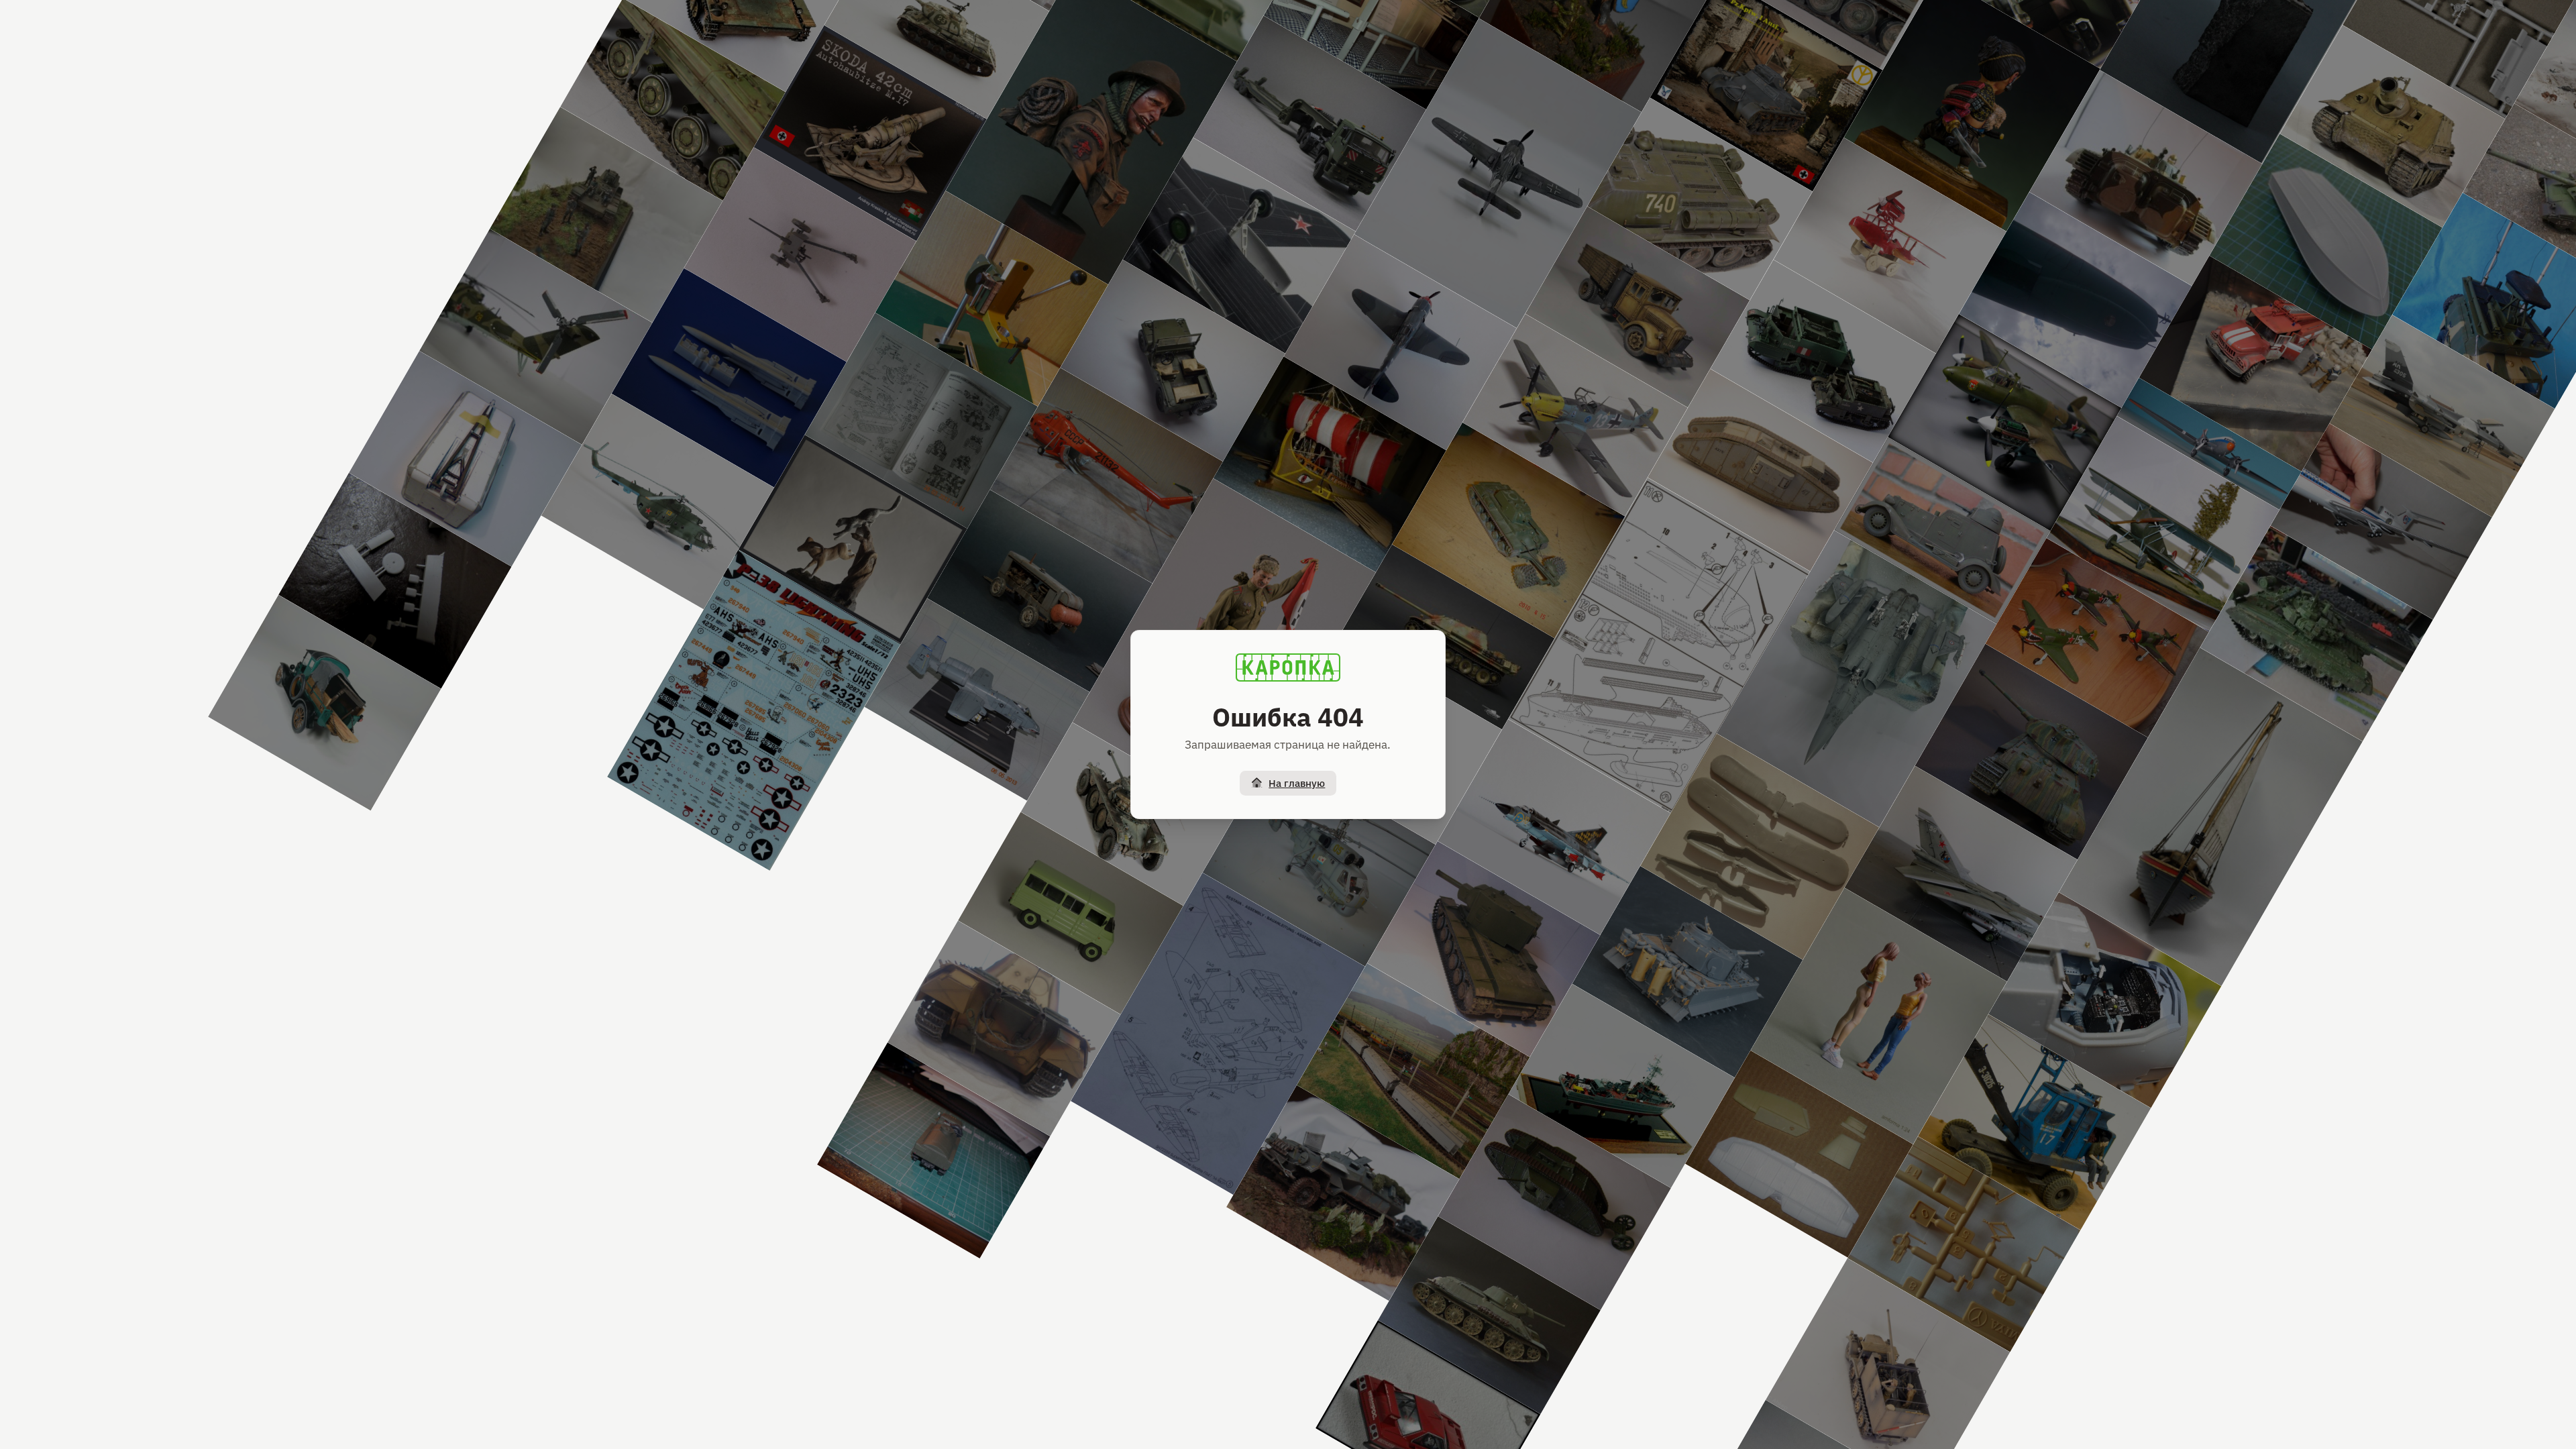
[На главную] (1288, 667)
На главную (1297, 783)
